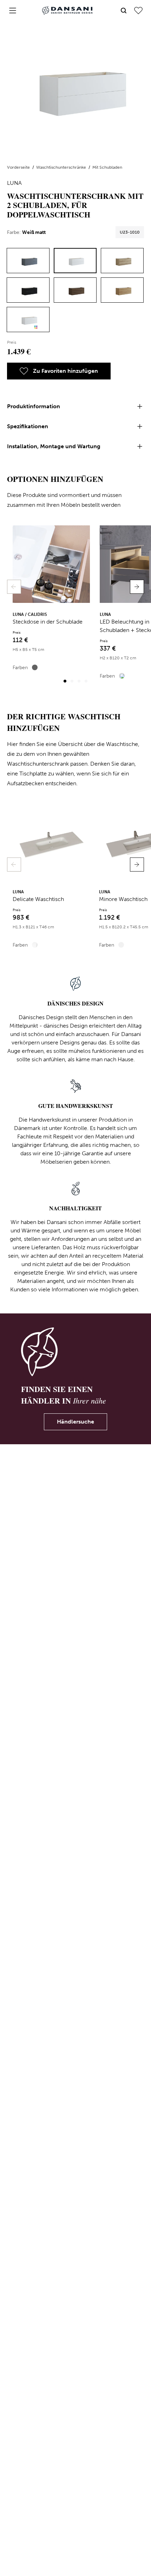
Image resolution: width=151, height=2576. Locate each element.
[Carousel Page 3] (79, 681)
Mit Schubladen (107, 167)
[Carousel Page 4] (86, 681)
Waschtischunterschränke (62, 167)
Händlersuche (75, 1422)
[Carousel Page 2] (72, 681)
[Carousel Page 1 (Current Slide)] (65, 681)
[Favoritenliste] (138, 11)
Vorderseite (19, 167)
